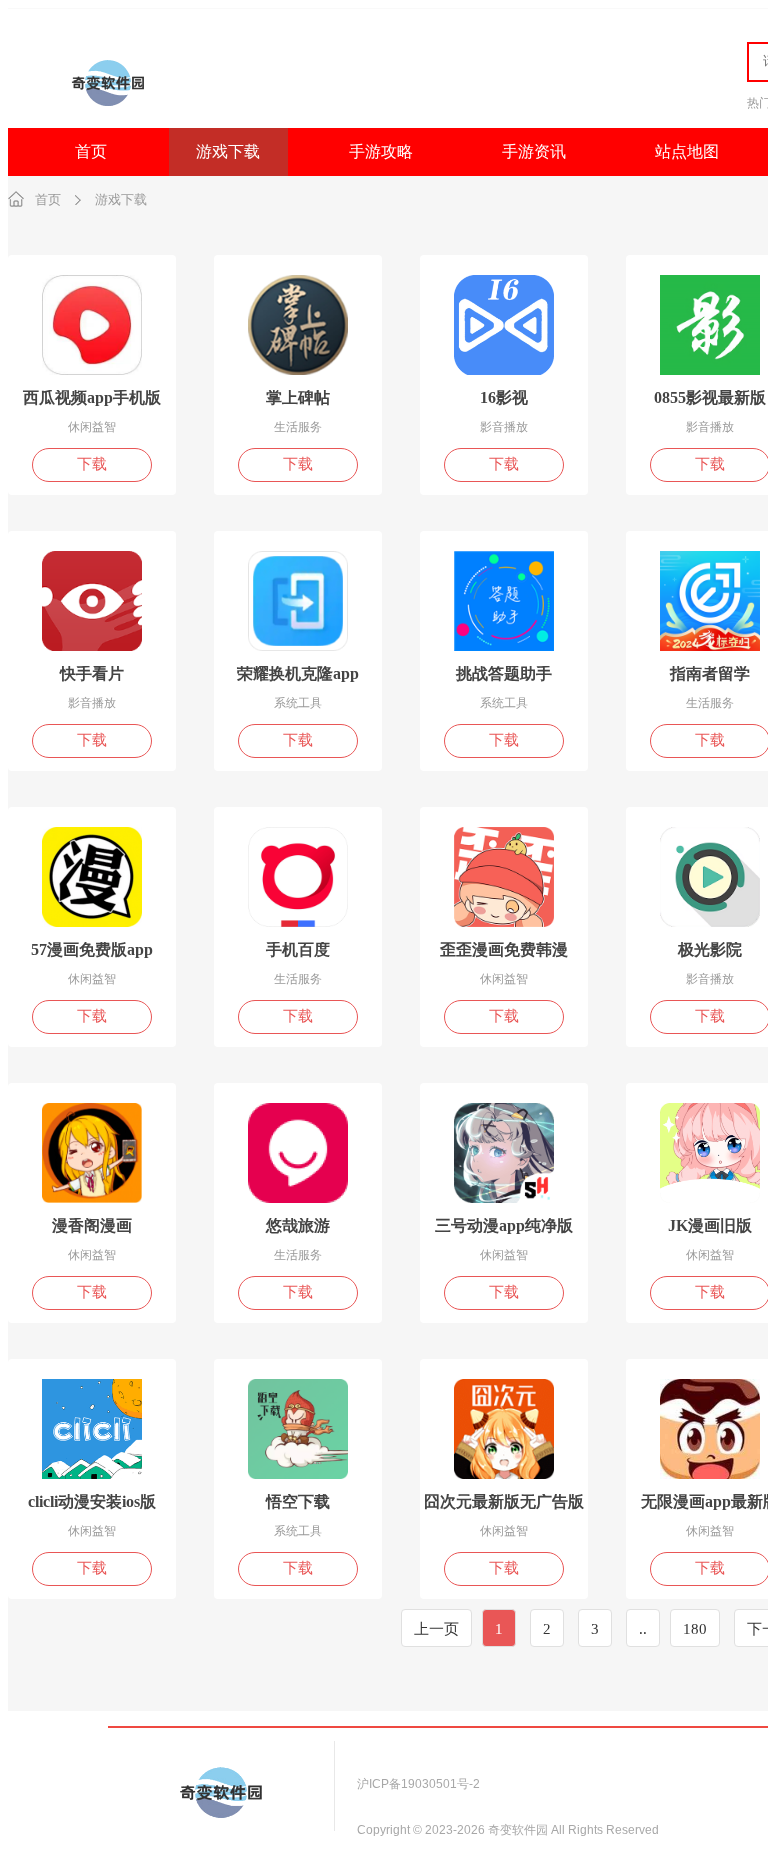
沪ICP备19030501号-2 (418, 1784)
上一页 (436, 1629)
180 (695, 1629)
